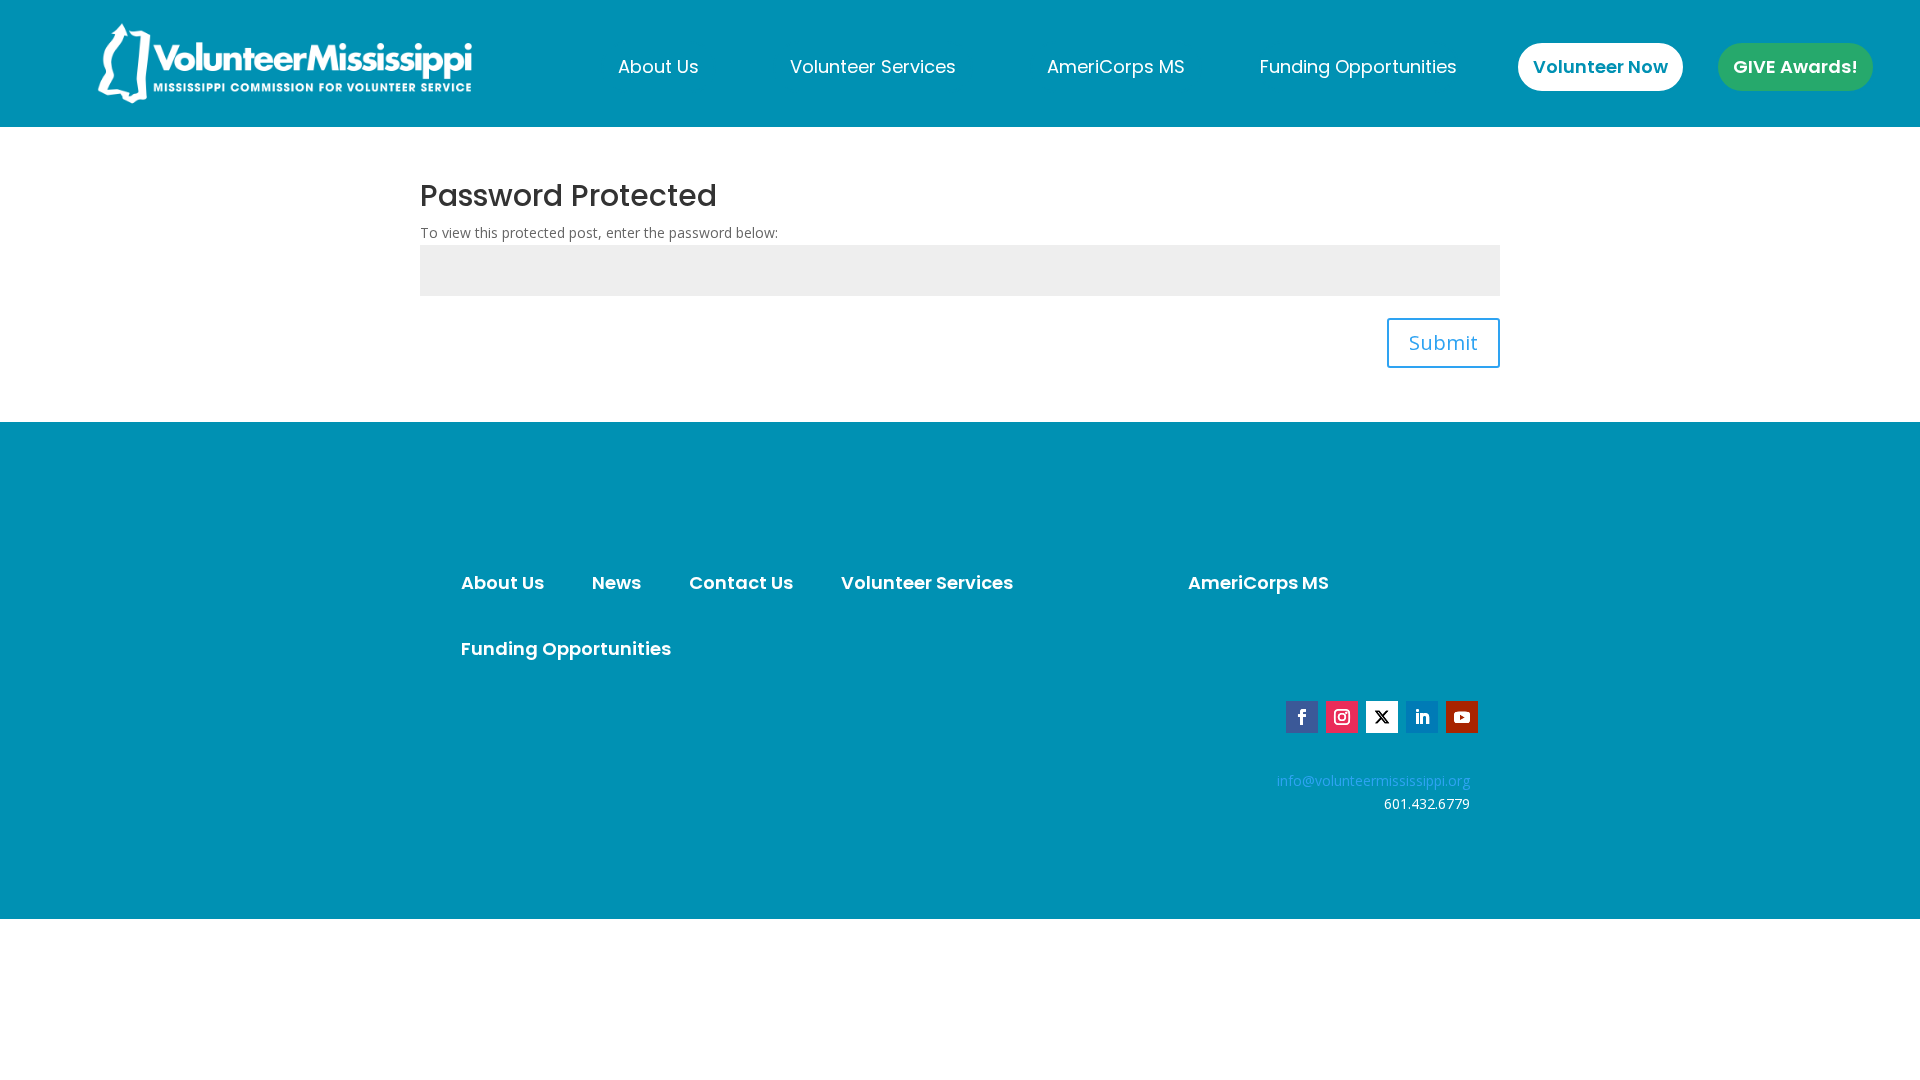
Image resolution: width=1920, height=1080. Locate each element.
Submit (1443, 342)
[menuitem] (658, 67)
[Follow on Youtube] (1462, 717)
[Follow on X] (1382, 717)
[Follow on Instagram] (1342, 717)
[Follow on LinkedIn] (1422, 717)
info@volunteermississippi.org (1373, 780)
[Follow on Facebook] (1302, 717)
